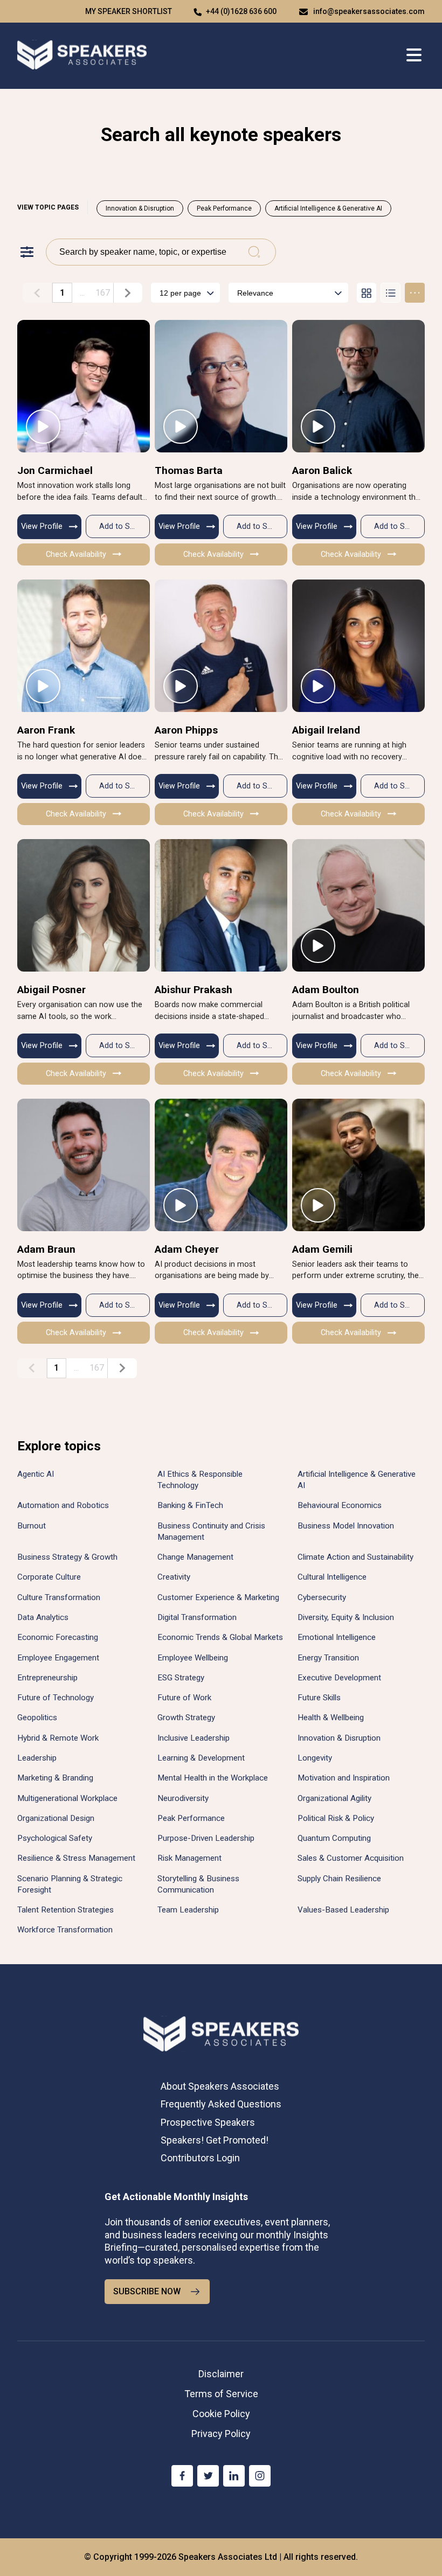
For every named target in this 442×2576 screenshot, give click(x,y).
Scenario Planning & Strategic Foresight (70, 1884)
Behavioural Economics (340, 1505)
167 (103, 293)
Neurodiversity (183, 1798)
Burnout (32, 1526)
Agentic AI (36, 1474)
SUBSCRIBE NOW (147, 2291)
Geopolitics (37, 1718)
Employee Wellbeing (193, 1658)
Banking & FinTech (190, 1505)
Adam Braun (46, 1249)
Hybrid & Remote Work (58, 1738)
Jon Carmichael (55, 470)
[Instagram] (260, 2476)
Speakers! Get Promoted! (215, 2140)
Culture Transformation (59, 1597)
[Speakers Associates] (82, 56)
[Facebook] (182, 2476)
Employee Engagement (58, 1658)
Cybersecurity (322, 1597)
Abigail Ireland (326, 730)
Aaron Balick (322, 470)
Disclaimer (221, 2374)
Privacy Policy (221, 2434)
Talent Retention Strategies (65, 1910)
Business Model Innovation (346, 1526)
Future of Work (184, 1698)
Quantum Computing (334, 1838)
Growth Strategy (186, 1718)
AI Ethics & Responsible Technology (200, 1480)
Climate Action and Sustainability (355, 1557)
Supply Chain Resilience (339, 1879)
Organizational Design (56, 1818)
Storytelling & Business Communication (198, 1884)
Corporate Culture (49, 1577)
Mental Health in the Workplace (213, 1778)
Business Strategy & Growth (67, 1557)
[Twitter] (208, 2476)
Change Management (195, 1557)
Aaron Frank (46, 730)
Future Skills (319, 1698)
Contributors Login (200, 2158)
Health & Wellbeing (331, 1718)
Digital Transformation (197, 1617)
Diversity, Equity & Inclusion (346, 1617)
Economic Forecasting (58, 1637)
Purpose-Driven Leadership (206, 1838)
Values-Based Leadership (343, 1910)
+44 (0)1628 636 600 (241, 11)
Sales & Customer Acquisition (351, 1858)
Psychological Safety (55, 1838)
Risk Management (189, 1858)
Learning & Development (201, 1758)
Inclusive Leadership (194, 1738)
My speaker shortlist (129, 11)
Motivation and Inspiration (344, 1778)
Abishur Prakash (194, 990)
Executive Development (339, 1678)
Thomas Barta (189, 470)
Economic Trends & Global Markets (220, 1637)
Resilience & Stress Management (76, 1858)
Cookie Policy (221, 2414)
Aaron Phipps (186, 730)
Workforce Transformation (65, 1930)
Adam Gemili (322, 1249)
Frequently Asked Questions (221, 2104)
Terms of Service (221, 2394)
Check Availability (76, 554)
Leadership (37, 1758)
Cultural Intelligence (332, 1577)
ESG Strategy (181, 1678)
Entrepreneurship (47, 1678)
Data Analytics (43, 1617)
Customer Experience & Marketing (218, 1597)
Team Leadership (188, 1910)
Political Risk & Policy (336, 1818)
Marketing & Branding (55, 1778)
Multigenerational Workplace (67, 1798)
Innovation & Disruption (140, 208)
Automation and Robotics (63, 1505)
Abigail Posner (51, 990)
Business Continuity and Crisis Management (211, 1531)
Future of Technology (56, 1698)
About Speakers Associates (220, 2086)
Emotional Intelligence (337, 1637)
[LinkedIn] (234, 2476)
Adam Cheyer (187, 1249)
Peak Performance (224, 208)
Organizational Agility (334, 1798)
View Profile (42, 526)
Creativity (174, 1577)
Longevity (315, 1758)
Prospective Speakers (208, 2122)
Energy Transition (328, 1658)
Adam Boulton (326, 990)
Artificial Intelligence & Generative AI (328, 208)
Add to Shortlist (125, 526)
